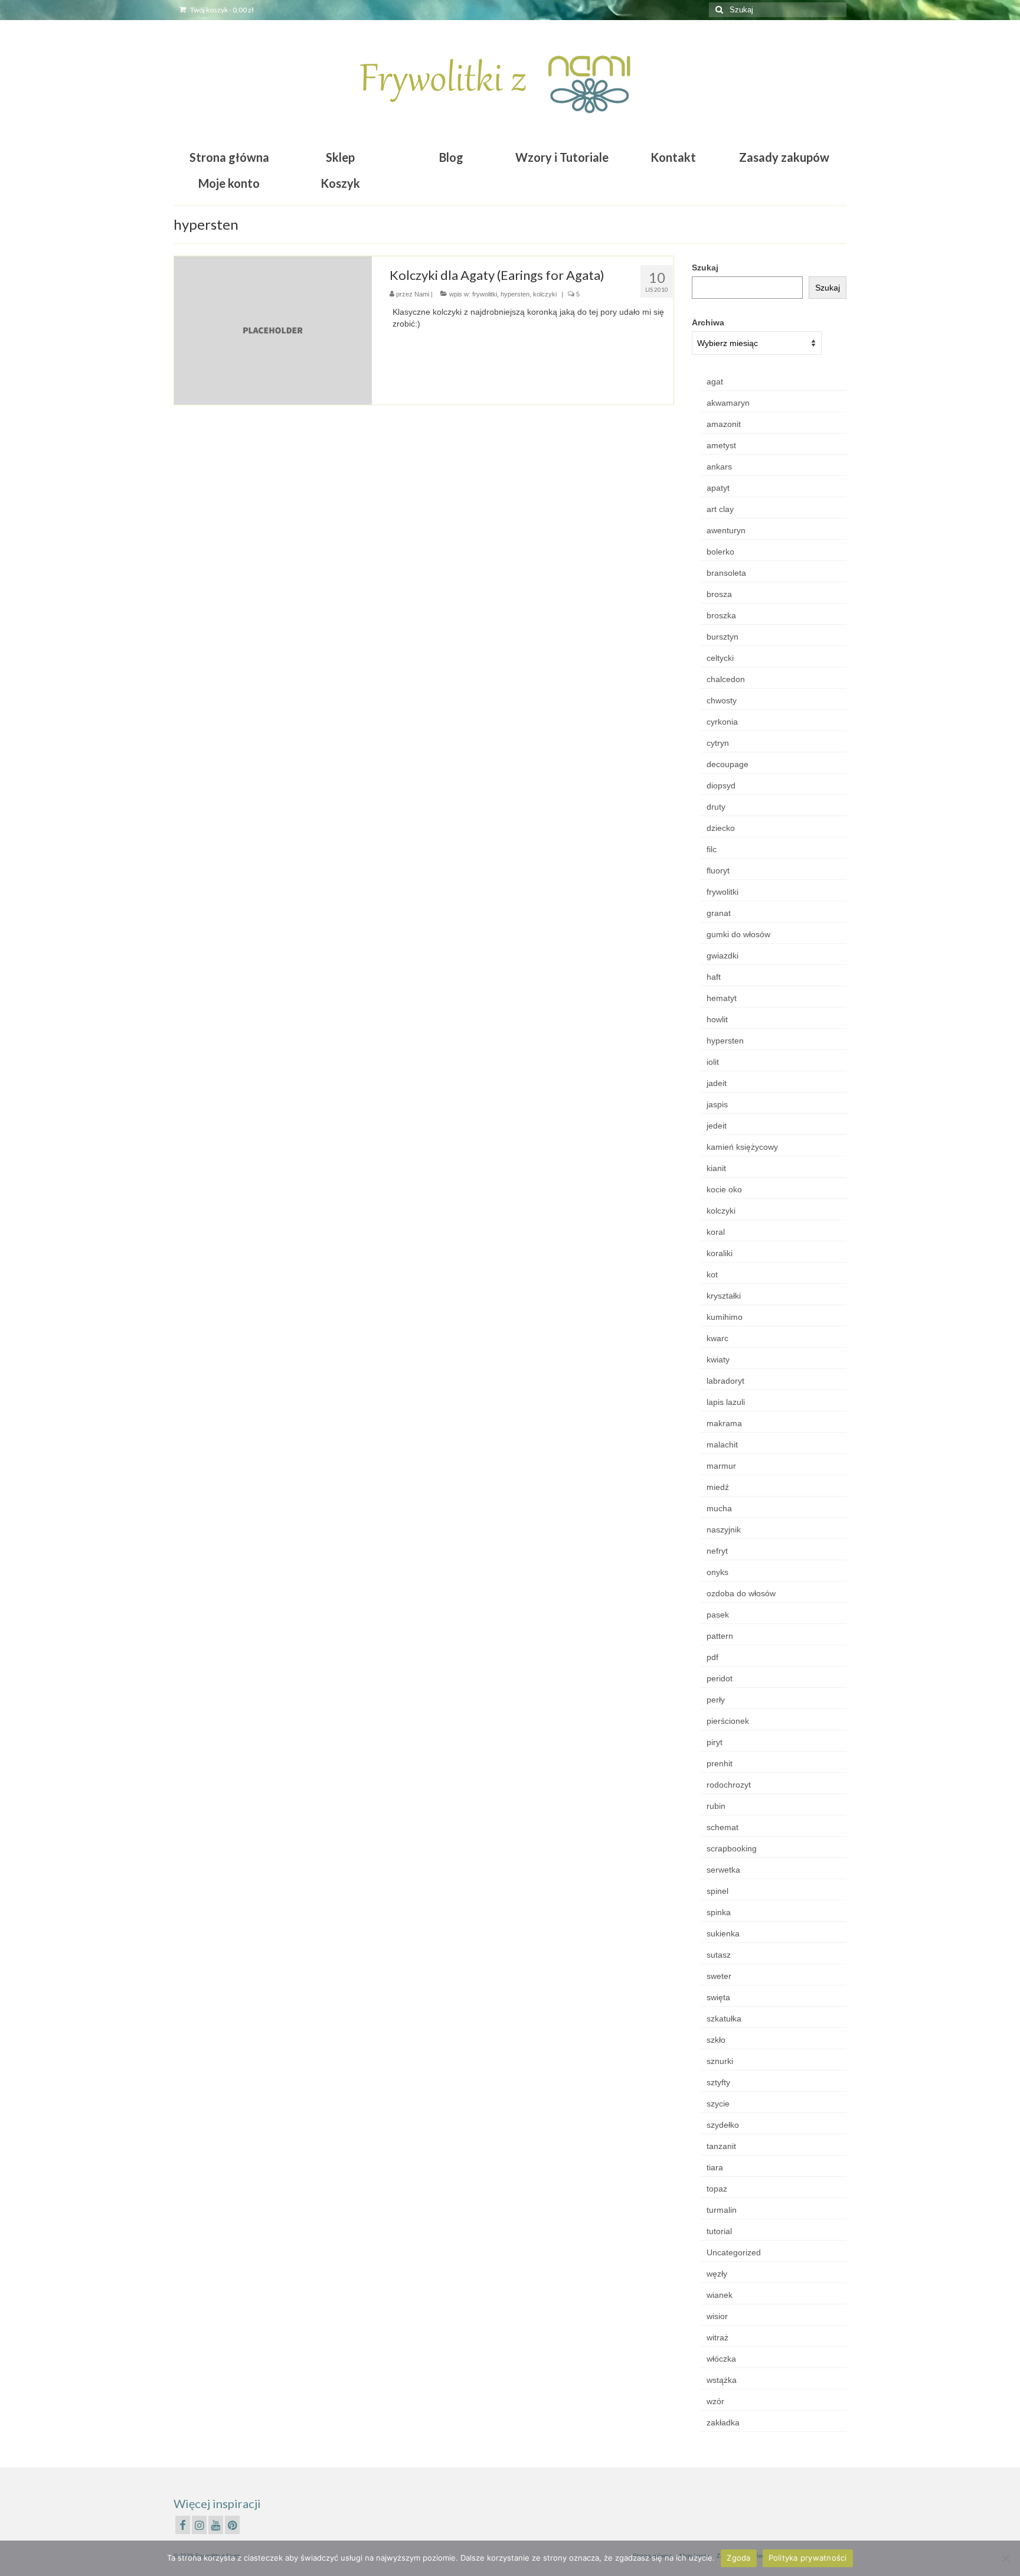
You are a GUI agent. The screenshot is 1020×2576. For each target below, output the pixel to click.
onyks (717, 1572)
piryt (715, 1742)
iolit (713, 1062)
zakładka (723, 2422)
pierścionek (728, 1721)
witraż (717, 2337)
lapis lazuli (726, 1402)
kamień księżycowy (742, 1147)
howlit (717, 1019)
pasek (718, 1615)
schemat (722, 1827)
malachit (722, 1444)
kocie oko (724, 1189)
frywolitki (485, 294)
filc (712, 849)
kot (712, 1274)
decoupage (728, 764)
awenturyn (726, 530)
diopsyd (721, 785)
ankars (719, 467)
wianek (720, 2295)
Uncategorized (734, 2252)
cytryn (718, 743)
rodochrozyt (729, 1785)
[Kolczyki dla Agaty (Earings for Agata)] (273, 330)
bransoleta (726, 573)
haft (714, 977)
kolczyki (545, 294)
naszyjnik (724, 1530)
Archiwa (708, 322)
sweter (719, 1976)
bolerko (720, 552)
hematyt (722, 998)
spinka (719, 1912)
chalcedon (726, 679)
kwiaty (718, 1359)
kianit (716, 1168)
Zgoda (738, 2558)
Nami (422, 294)
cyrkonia (722, 722)
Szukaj (705, 268)
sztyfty (718, 2082)
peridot (720, 1678)
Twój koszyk (221, 10)
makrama (724, 1423)
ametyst (721, 445)
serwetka (723, 1870)
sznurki (720, 2061)
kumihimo (725, 1317)
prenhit (720, 1763)
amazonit (724, 424)
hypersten (515, 294)
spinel (717, 1891)
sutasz (719, 1955)
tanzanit (721, 2146)
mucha (719, 1508)
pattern (720, 1636)
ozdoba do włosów (741, 1593)
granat (719, 913)
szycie (718, 2104)
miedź (718, 1487)
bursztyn (722, 637)
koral (716, 1232)
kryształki (724, 1296)
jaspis (717, 1104)
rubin (716, 1806)
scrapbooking (732, 1848)
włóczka (721, 2359)
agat (715, 381)
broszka (721, 615)
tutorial (719, 2231)
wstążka (722, 2380)
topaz (717, 2189)
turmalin (722, 2210)
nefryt (717, 1551)
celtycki (720, 658)
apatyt (718, 488)
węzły (717, 2274)
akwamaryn (728, 403)
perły (716, 1700)
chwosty (722, 700)
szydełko (723, 2125)
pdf (712, 1657)
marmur (721, 1466)
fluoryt (718, 870)
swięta (718, 1997)
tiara (715, 2167)
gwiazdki (722, 956)
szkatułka (724, 2019)
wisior (717, 2316)
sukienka (723, 1933)
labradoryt (725, 1381)
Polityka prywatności (808, 2558)
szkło (716, 2040)
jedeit (717, 1126)
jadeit (717, 1083)
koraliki (720, 1253)
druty (716, 807)
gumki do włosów (738, 934)
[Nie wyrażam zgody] (1005, 2558)
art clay (720, 509)
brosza (719, 594)
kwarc (717, 1338)
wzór (715, 2401)
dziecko (721, 828)
